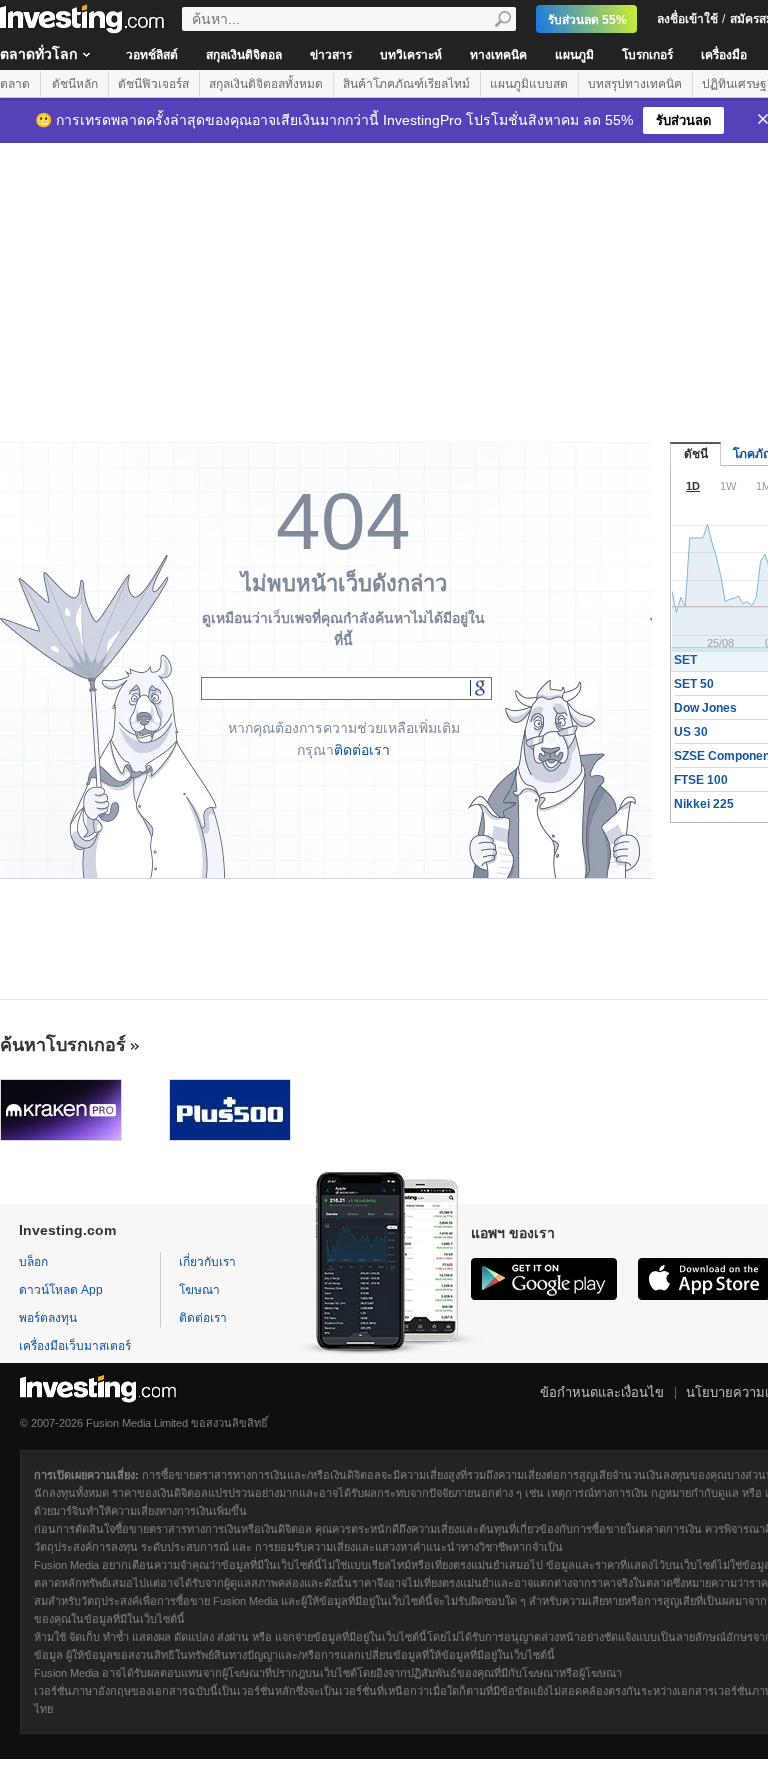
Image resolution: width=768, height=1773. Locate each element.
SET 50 (694, 684)
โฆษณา (199, 1290)
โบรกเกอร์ (647, 55)
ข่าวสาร (331, 55)
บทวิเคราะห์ (411, 55)
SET (685, 660)
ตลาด (15, 84)
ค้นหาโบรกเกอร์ (63, 1045)
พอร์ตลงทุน (48, 1318)
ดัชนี (696, 454)
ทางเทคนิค (498, 55)
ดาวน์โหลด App (61, 1290)
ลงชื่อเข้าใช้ (687, 19)
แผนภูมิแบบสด (529, 84)
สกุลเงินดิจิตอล (244, 55)
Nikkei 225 (704, 804)
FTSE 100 (701, 780)
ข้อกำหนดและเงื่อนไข (602, 1392)
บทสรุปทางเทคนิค (635, 84)
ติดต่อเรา (362, 750)
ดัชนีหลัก (75, 84)
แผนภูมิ (574, 55)
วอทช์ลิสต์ (152, 55)
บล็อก (33, 1262)
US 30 (691, 732)
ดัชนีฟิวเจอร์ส (153, 84)
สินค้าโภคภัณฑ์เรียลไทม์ (406, 84)
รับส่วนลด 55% (587, 20)
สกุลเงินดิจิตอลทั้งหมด (266, 84)
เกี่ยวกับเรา (207, 1262)
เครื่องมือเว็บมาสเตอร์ (75, 1346)
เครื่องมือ (724, 55)
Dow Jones (705, 708)
